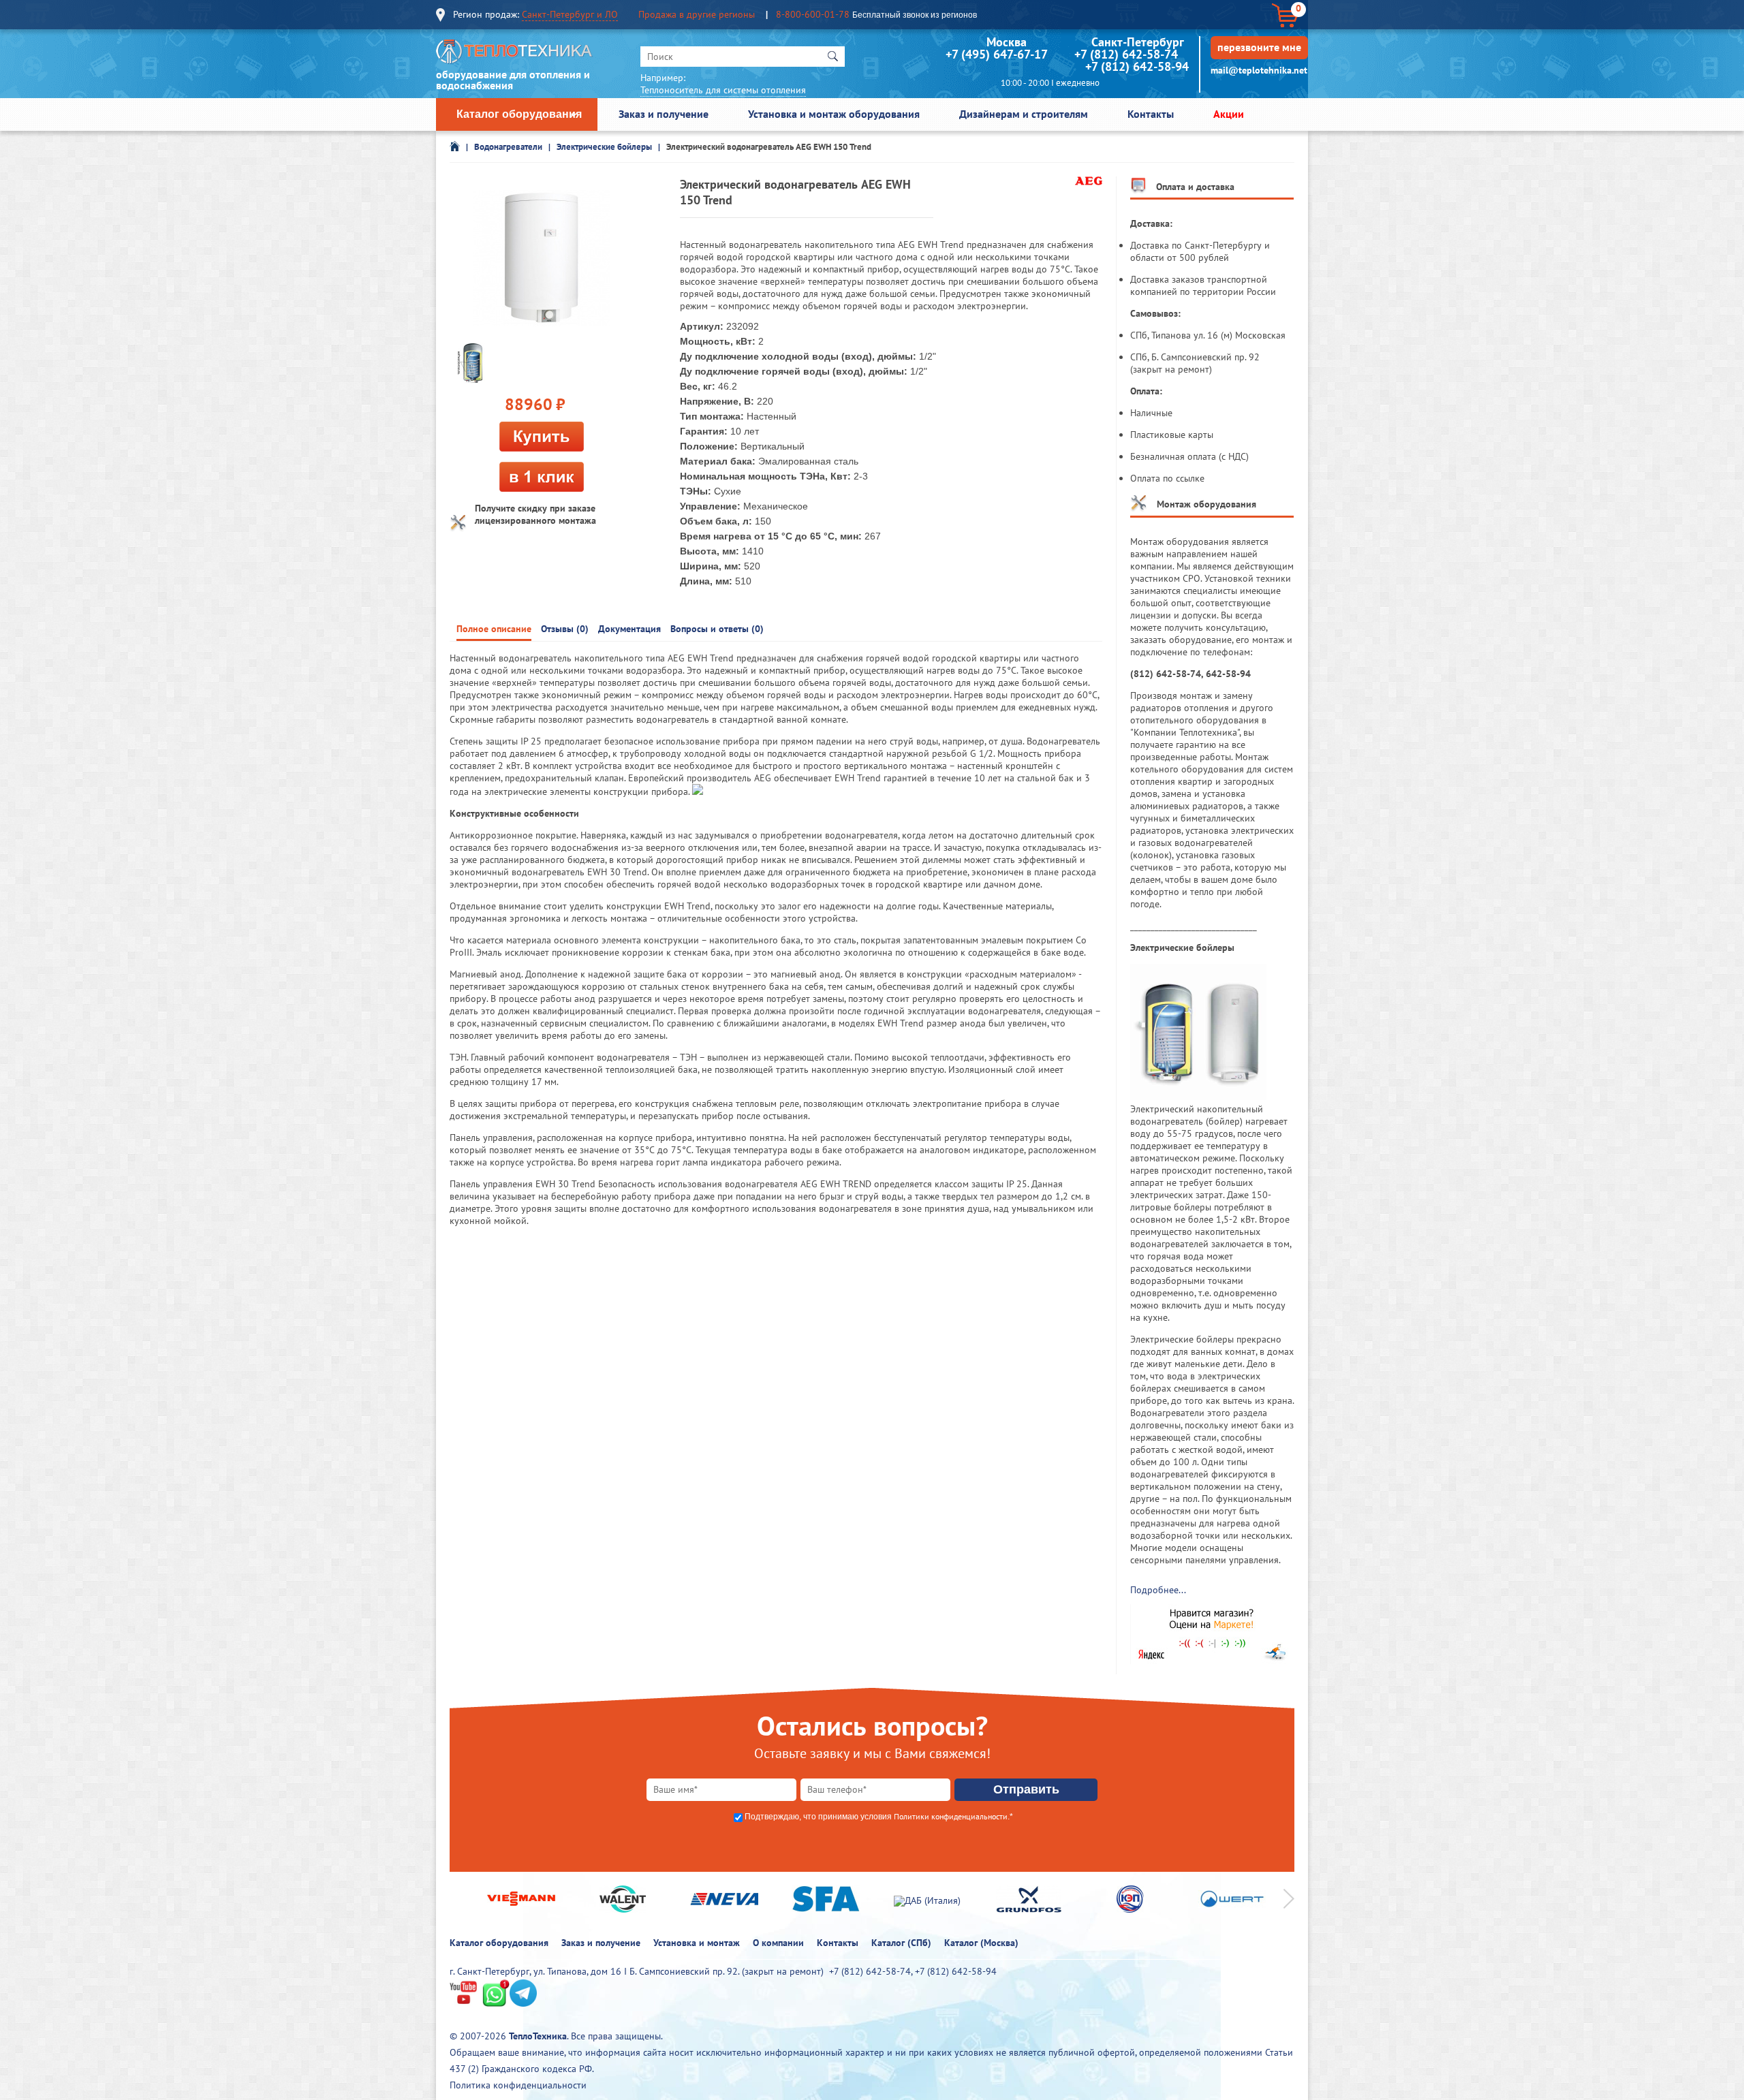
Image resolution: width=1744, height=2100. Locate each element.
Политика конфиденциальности (518, 2085)
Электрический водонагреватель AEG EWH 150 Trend (769, 147)
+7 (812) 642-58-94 (1137, 66)
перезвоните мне (1259, 47)
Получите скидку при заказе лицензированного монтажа (535, 514)
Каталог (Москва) (981, 1943)
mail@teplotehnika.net (1259, 70)
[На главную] (514, 55)
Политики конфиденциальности (951, 1816)
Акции (1229, 114)
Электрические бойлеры (604, 147)
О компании (778, 1943)
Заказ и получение (664, 114)
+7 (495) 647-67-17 (996, 54)
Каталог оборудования (519, 114)
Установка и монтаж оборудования (834, 114)
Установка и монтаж (697, 1943)
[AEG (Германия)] (1089, 182)
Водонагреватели (508, 147)
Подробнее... (1158, 1590)
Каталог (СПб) (901, 1943)
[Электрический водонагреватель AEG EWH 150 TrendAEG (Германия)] (470, 362)
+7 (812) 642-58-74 (1126, 54)
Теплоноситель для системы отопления (723, 90)
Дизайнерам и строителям (1024, 114)
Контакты (1151, 114)
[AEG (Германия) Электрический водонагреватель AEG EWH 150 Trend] (542, 259)
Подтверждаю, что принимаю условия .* (879, 1817)
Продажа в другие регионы (697, 14)
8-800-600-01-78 (813, 14)
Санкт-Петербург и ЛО (570, 14)
